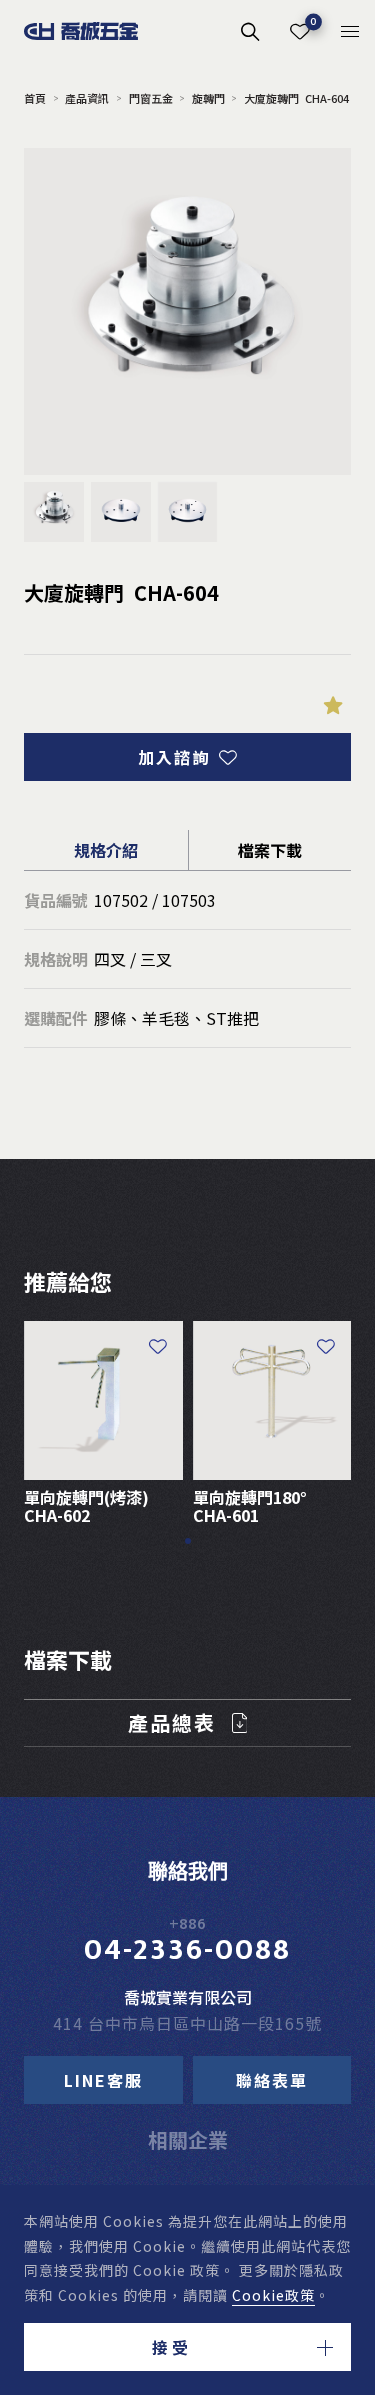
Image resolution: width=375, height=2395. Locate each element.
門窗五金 (150, 98)
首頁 (35, 98)
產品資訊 (87, 98)
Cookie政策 (273, 2295)
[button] (187, 2347)
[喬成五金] (81, 31)
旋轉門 (208, 98)
